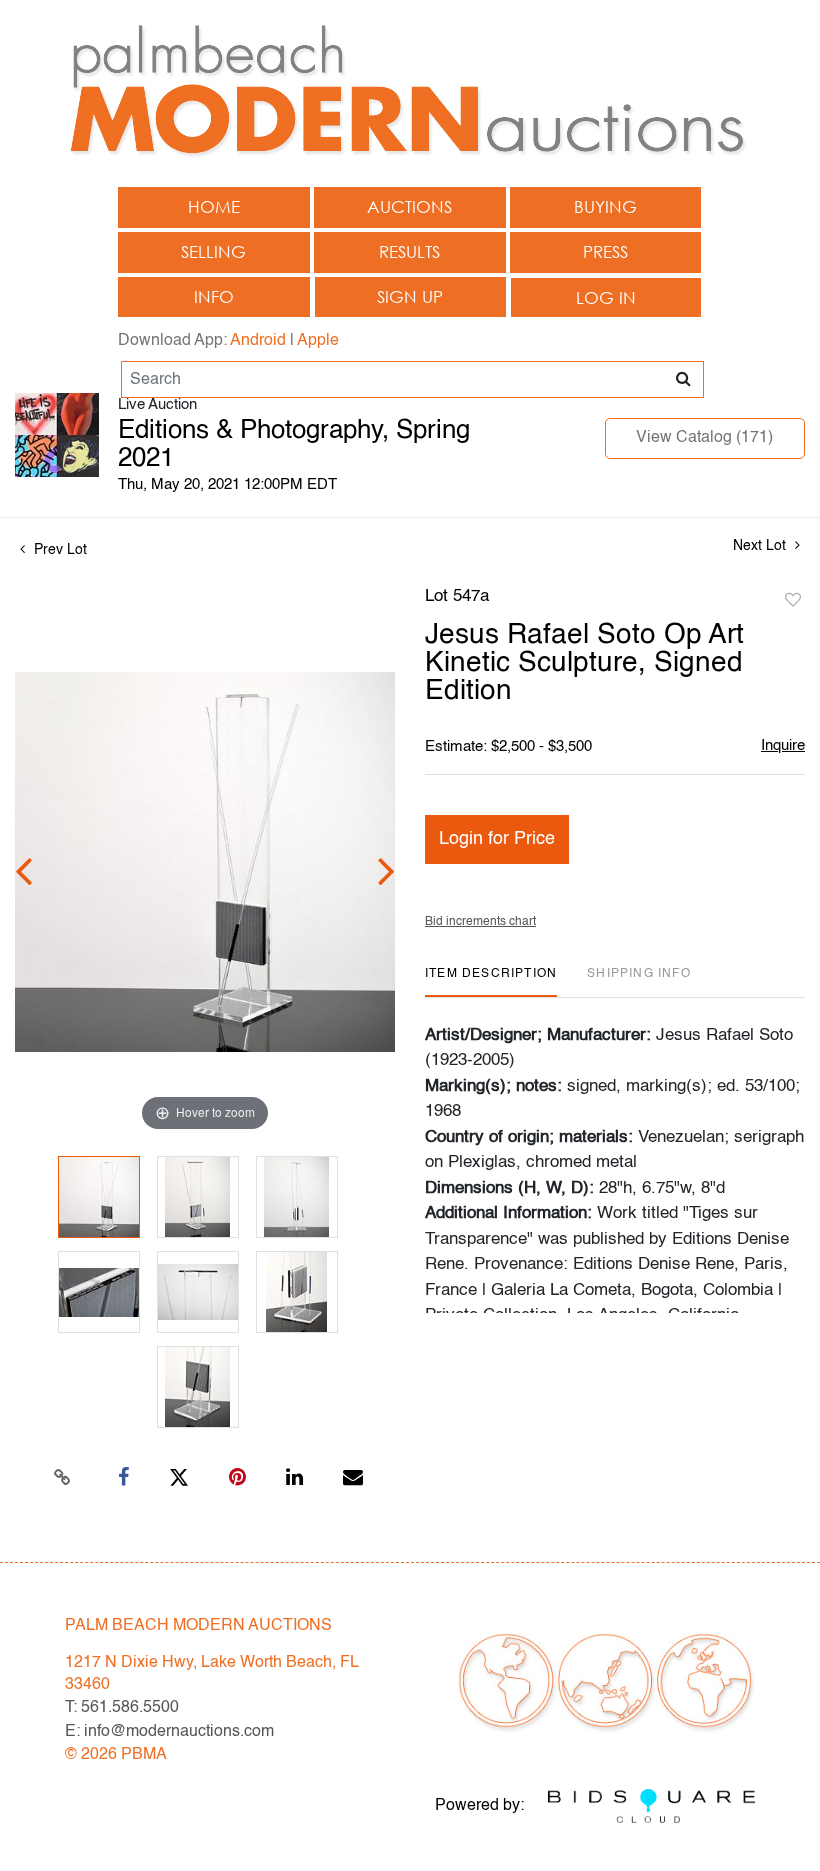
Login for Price (497, 839)
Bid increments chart (480, 922)
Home (214, 206)
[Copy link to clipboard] (63, 1478)
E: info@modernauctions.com (169, 1732)
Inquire (783, 745)
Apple (318, 341)
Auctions (409, 206)
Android (258, 341)
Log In (606, 297)
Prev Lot (58, 550)
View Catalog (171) (704, 438)
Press (605, 251)
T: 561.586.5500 (122, 1708)
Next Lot (761, 546)
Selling (213, 251)
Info (214, 296)
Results (409, 251)
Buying (605, 206)
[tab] (491, 981)
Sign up (410, 296)
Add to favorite (793, 601)
